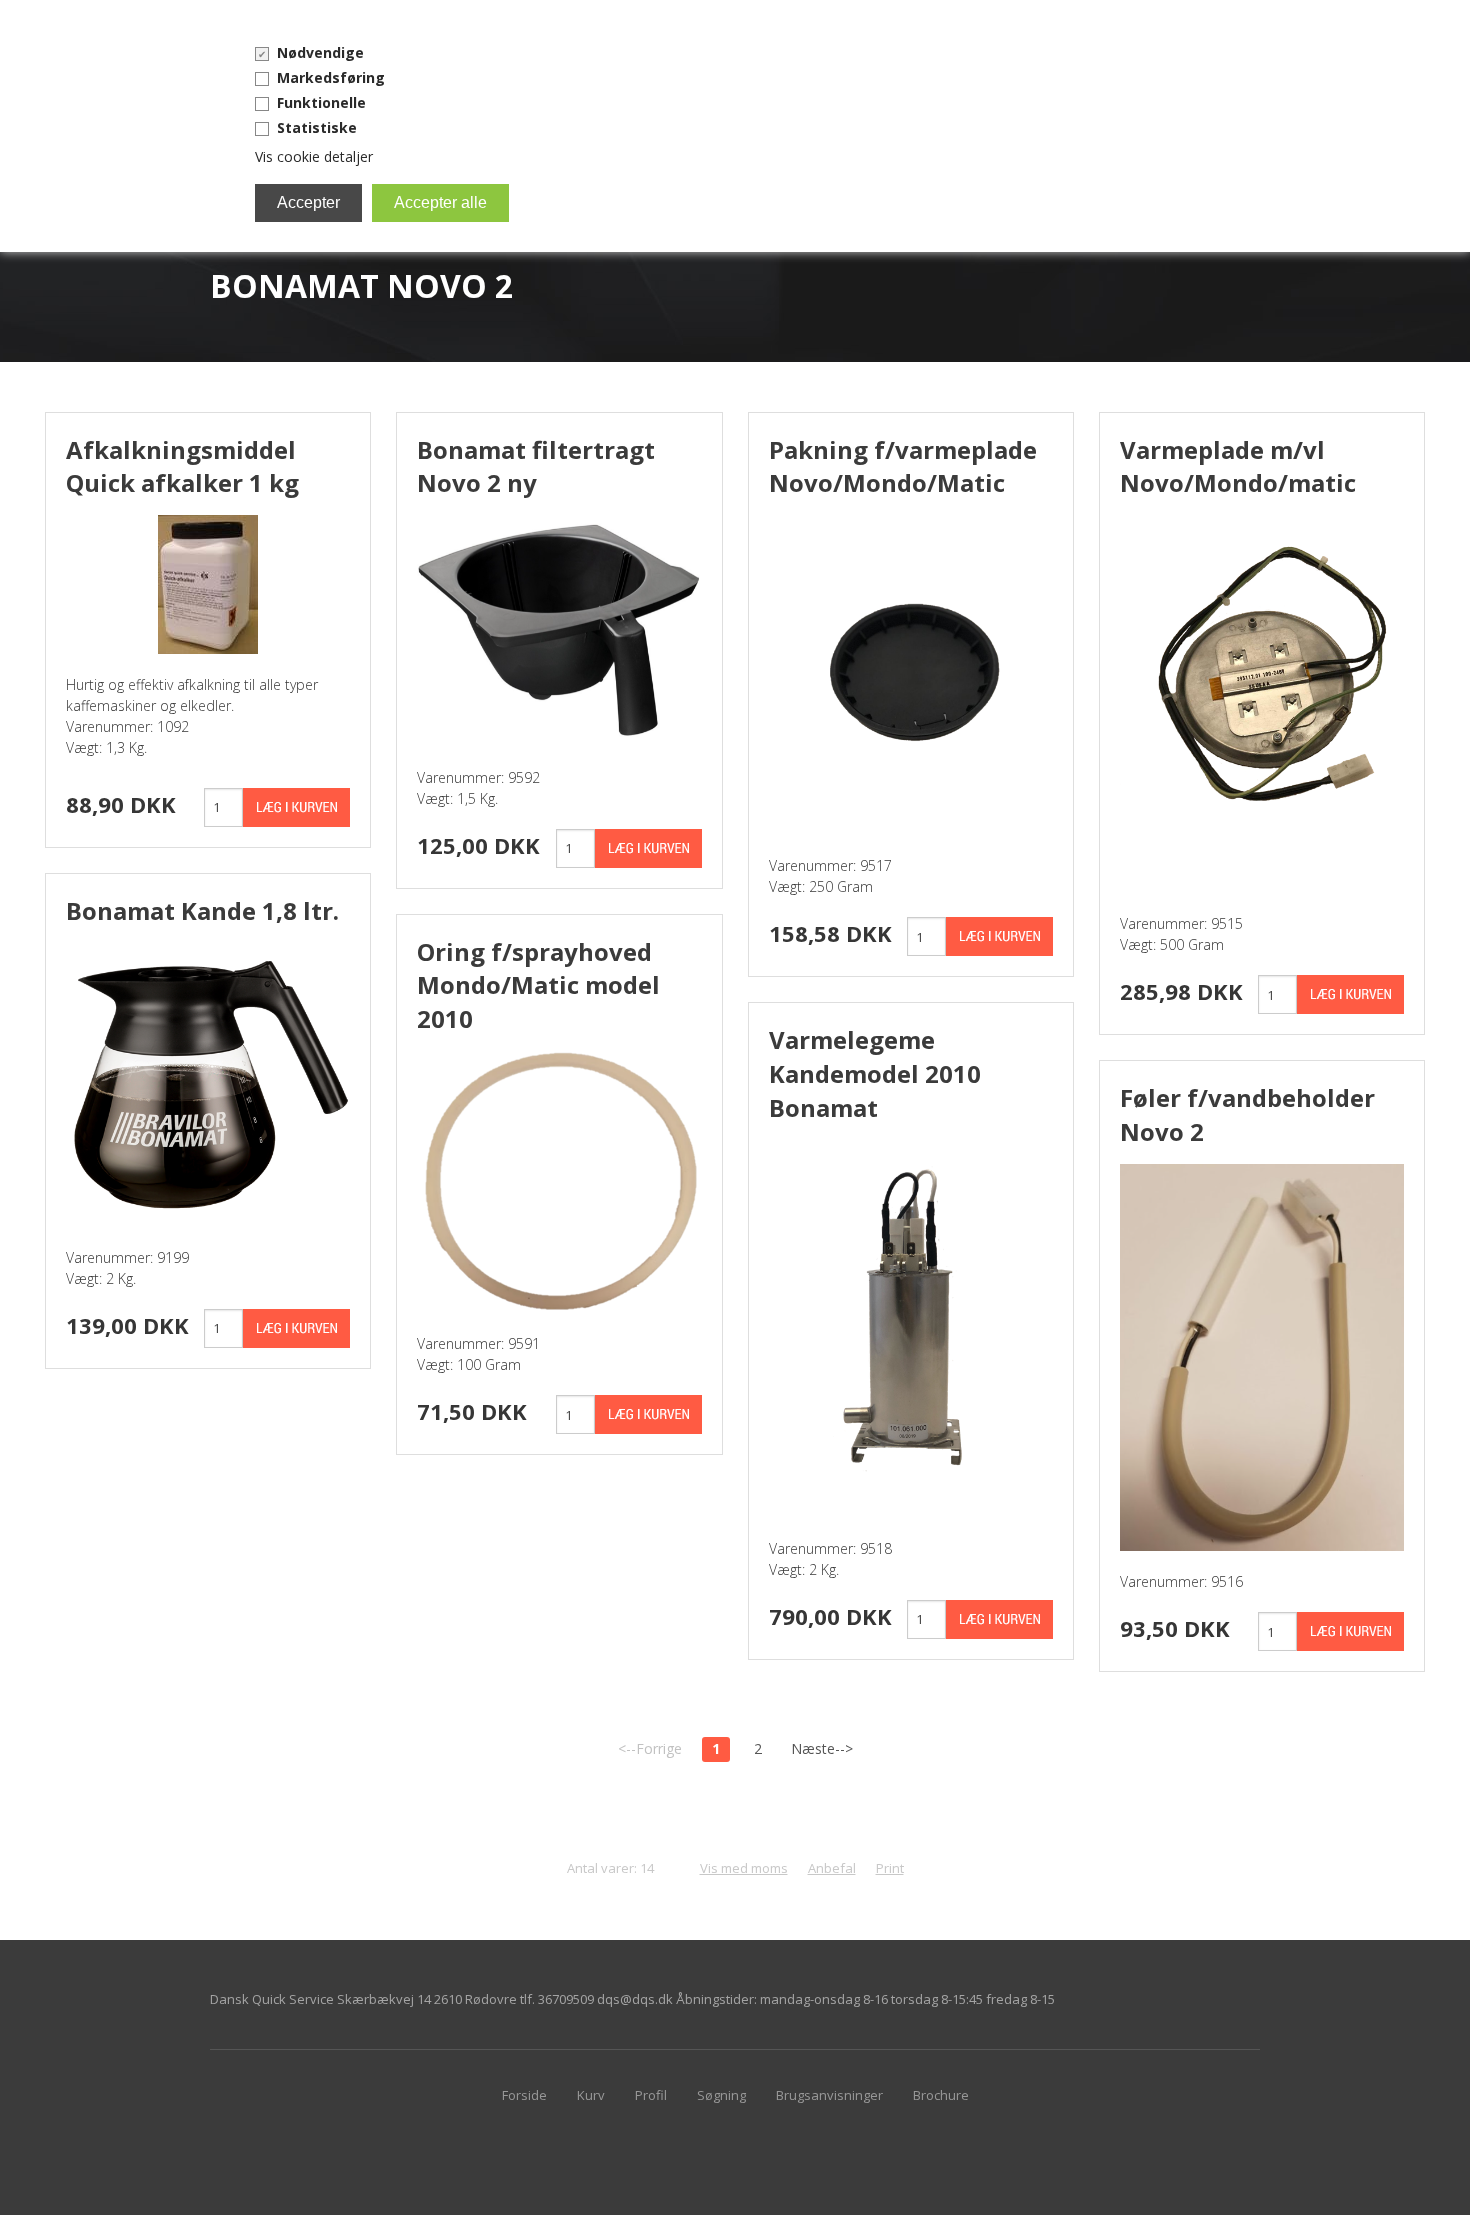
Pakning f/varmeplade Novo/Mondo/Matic (903, 466)
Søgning (721, 2095)
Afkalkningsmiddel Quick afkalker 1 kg (182, 466)
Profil (651, 2095)
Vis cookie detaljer (314, 156)
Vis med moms (744, 1868)
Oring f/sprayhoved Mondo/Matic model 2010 (538, 985)
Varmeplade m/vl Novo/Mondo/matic (1238, 466)
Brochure (941, 2095)
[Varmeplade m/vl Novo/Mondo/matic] (1262, 702)
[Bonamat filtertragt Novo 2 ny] (559, 629)
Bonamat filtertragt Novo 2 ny (536, 466)
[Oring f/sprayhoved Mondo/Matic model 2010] (559, 1180)
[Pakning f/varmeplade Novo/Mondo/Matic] (911, 673)
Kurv (591, 2095)
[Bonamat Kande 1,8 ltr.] (208, 1082)
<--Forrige (650, 1748)
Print (890, 1868)
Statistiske (317, 127)
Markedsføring (331, 77)
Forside (524, 2095)
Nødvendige (320, 52)
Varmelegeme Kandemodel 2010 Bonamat (875, 1073)
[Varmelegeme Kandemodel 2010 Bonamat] (911, 1326)
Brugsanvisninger (829, 2095)
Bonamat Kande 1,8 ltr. (202, 910)
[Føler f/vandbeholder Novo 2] (1262, 1355)
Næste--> (822, 1748)
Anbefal (832, 1868)
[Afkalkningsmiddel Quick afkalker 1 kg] (208, 582)
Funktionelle (321, 102)
